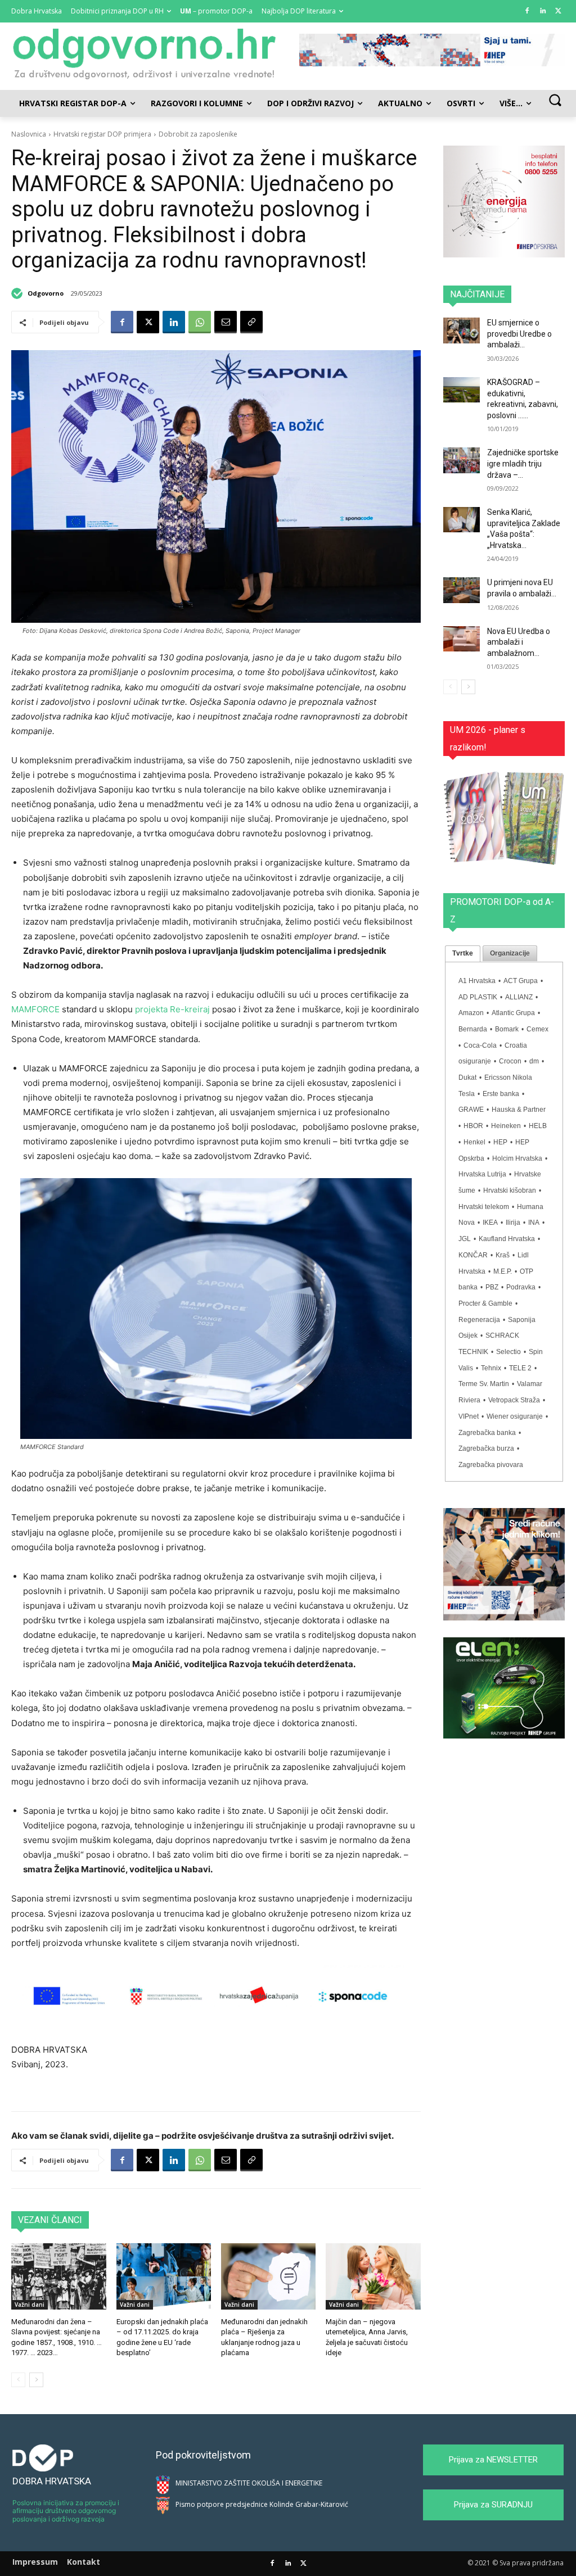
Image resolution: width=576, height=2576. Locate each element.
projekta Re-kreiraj (172, 1009)
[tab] (463, 954)
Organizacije (510, 953)
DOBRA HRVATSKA (52, 2481)
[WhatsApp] (200, 322)
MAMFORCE (37, 1009)
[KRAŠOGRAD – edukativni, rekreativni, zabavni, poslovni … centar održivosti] (462, 390)
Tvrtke (463, 953)
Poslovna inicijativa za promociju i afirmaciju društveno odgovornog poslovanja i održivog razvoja (66, 2511)
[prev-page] (18, 2380)
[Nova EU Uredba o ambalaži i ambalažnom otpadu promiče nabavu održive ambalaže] (462, 639)
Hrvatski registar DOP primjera (102, 134)
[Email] (226, 322)
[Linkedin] (543, 12)
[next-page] (36, 2380)
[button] (555, 100)
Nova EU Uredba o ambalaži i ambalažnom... (519, 642)
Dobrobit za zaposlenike (198, 134)
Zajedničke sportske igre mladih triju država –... (523, 463)
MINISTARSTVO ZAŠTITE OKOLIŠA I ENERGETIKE (249, 2483)
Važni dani (30, 2305)
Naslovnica (29, 134)
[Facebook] (527, 12)
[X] (558, 12)
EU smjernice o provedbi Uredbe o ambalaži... (519, 334)
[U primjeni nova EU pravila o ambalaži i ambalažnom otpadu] (462, 590)
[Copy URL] (251, 322)
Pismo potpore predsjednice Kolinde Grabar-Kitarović (262, 2504)
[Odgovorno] (19, 293)
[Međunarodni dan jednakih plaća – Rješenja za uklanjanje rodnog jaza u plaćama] (268, 2276)
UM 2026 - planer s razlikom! (488, 739)
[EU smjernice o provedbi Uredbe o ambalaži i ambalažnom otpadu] (462, 330)
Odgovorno (46, 293)
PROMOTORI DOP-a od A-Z (502, 911)
